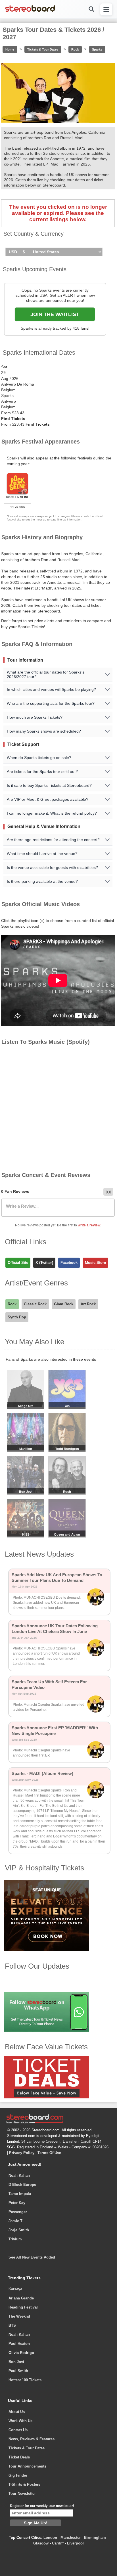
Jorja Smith (19, 2230)
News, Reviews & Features (32, 2439)
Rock (75, 49)
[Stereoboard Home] (30, 11)
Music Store (95, 1263)
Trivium (15, 2239)
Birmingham (95, 2538)
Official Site (18, 1263)
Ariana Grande (21, 2298)
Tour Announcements (27, 2466)
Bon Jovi (16, 2362)
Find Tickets (13, 419)
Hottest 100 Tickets (25, 2380)
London (50, 2538)
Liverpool (75, 2543)
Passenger (18, 2212)
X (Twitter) (44, 1263)
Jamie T (15, 2221)
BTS (12, 2325)
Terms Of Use (49, 2153)
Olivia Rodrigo (21, 2353)
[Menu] (106, 9)
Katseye (15, 2289)
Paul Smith (18, 2371)
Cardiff (58, 2543)
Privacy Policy (22, 2153)
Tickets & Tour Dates (43, 49)
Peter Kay (17, 2203)
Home (10, 49)
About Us (17, 2412)
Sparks (97, 49)
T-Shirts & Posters (24, 2484)
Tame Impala (20, 2194)
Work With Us (20, 2421)
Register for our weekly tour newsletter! (42, 2506)
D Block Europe (22, 2185)
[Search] (91, 9)
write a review (89, 1225)
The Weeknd (19, 2316)
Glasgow (41, 2543)
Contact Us (18, 2430)
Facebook (69, 1263)
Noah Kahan (19, 2175)
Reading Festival (23, 2307)
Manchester (71, 2538)
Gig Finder (18, 2475)
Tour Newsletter (22, 2494)
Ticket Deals (19, 2457)
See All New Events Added (32, 2257)
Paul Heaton (19, 2344)
